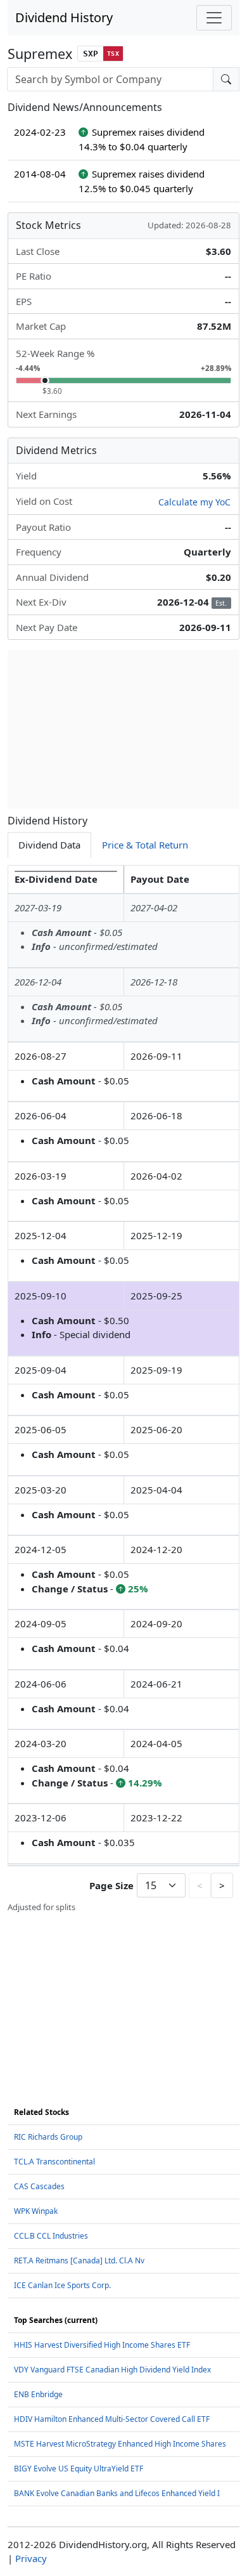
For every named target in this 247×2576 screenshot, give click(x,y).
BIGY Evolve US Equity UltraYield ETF (79, 2469)
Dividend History (64, 17)
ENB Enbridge (38, 2394)
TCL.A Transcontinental (54, 2162)
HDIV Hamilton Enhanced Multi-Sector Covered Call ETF (112, 2419)
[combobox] (110, 79)
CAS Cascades (39, 2186)
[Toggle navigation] (214, 18)
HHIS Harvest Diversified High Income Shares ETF (102, 2345)
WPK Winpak (36, 2211)
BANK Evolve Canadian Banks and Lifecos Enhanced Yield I (117, 2493)
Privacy (31, 2558)
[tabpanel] (123, 1389)
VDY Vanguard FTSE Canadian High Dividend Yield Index (112, 2370)
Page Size (111, 1885)
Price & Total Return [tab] (145, 845)
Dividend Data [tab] (49, 845)
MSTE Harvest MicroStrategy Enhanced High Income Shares (120, 2444)
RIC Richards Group (48, 2137)
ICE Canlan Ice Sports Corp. (62, 2285)
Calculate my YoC (194, 502)
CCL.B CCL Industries (51, 2236)
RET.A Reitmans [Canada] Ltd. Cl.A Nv (79, 2261)
